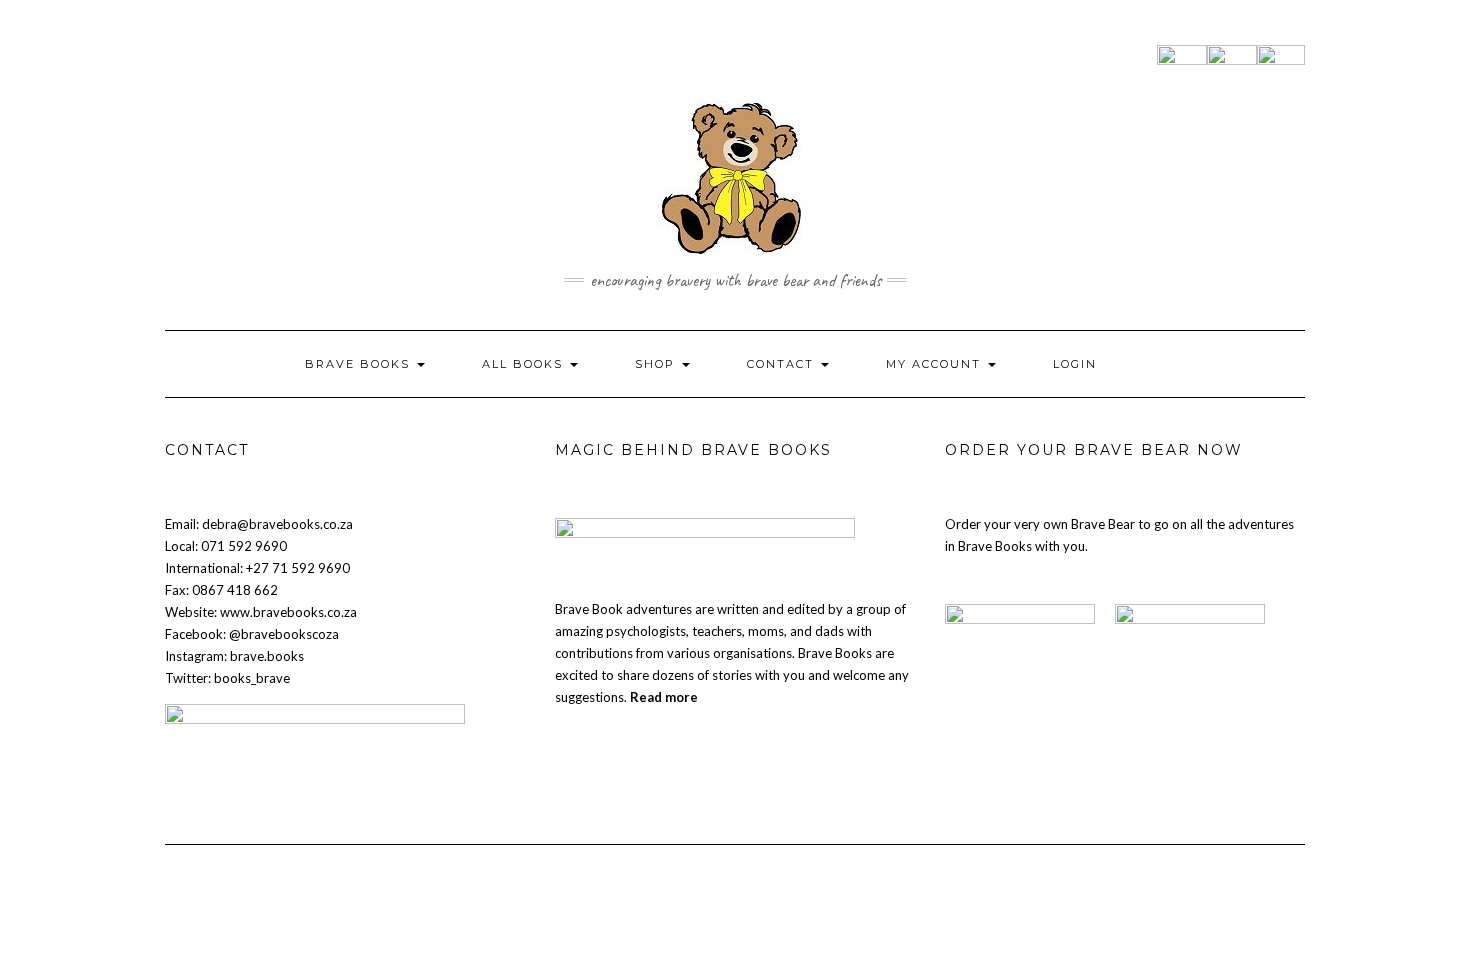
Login (1075, 364)
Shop (657, 364)
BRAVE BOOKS (360, 364)
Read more (664, 697)
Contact (783, 364)
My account (936, 364)
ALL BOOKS (525, 364)
